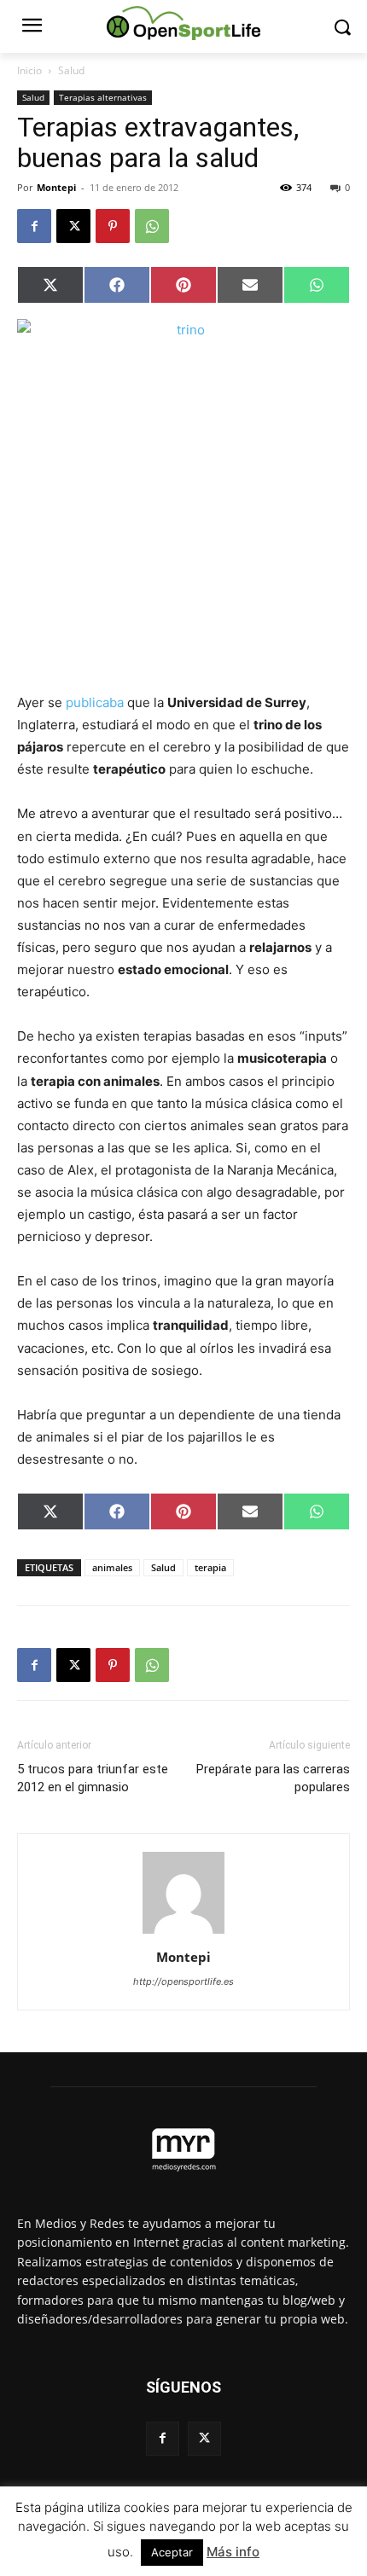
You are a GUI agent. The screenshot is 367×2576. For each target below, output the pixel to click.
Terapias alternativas (103, 97)
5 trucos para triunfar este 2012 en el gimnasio (93, 1778)
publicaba (95, 702)
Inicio (29, 70)
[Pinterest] (113, 226)
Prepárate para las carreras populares (273, 1778)
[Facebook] (34, 226)
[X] (73, 226)
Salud (71, 70)
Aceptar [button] (172, 2552)
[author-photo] (183, 1933)
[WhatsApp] (152, 226)
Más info (233, 2552)
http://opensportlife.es (183, 1981)
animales (112, 1567)
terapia (210, 1567)
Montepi (56, 187)
